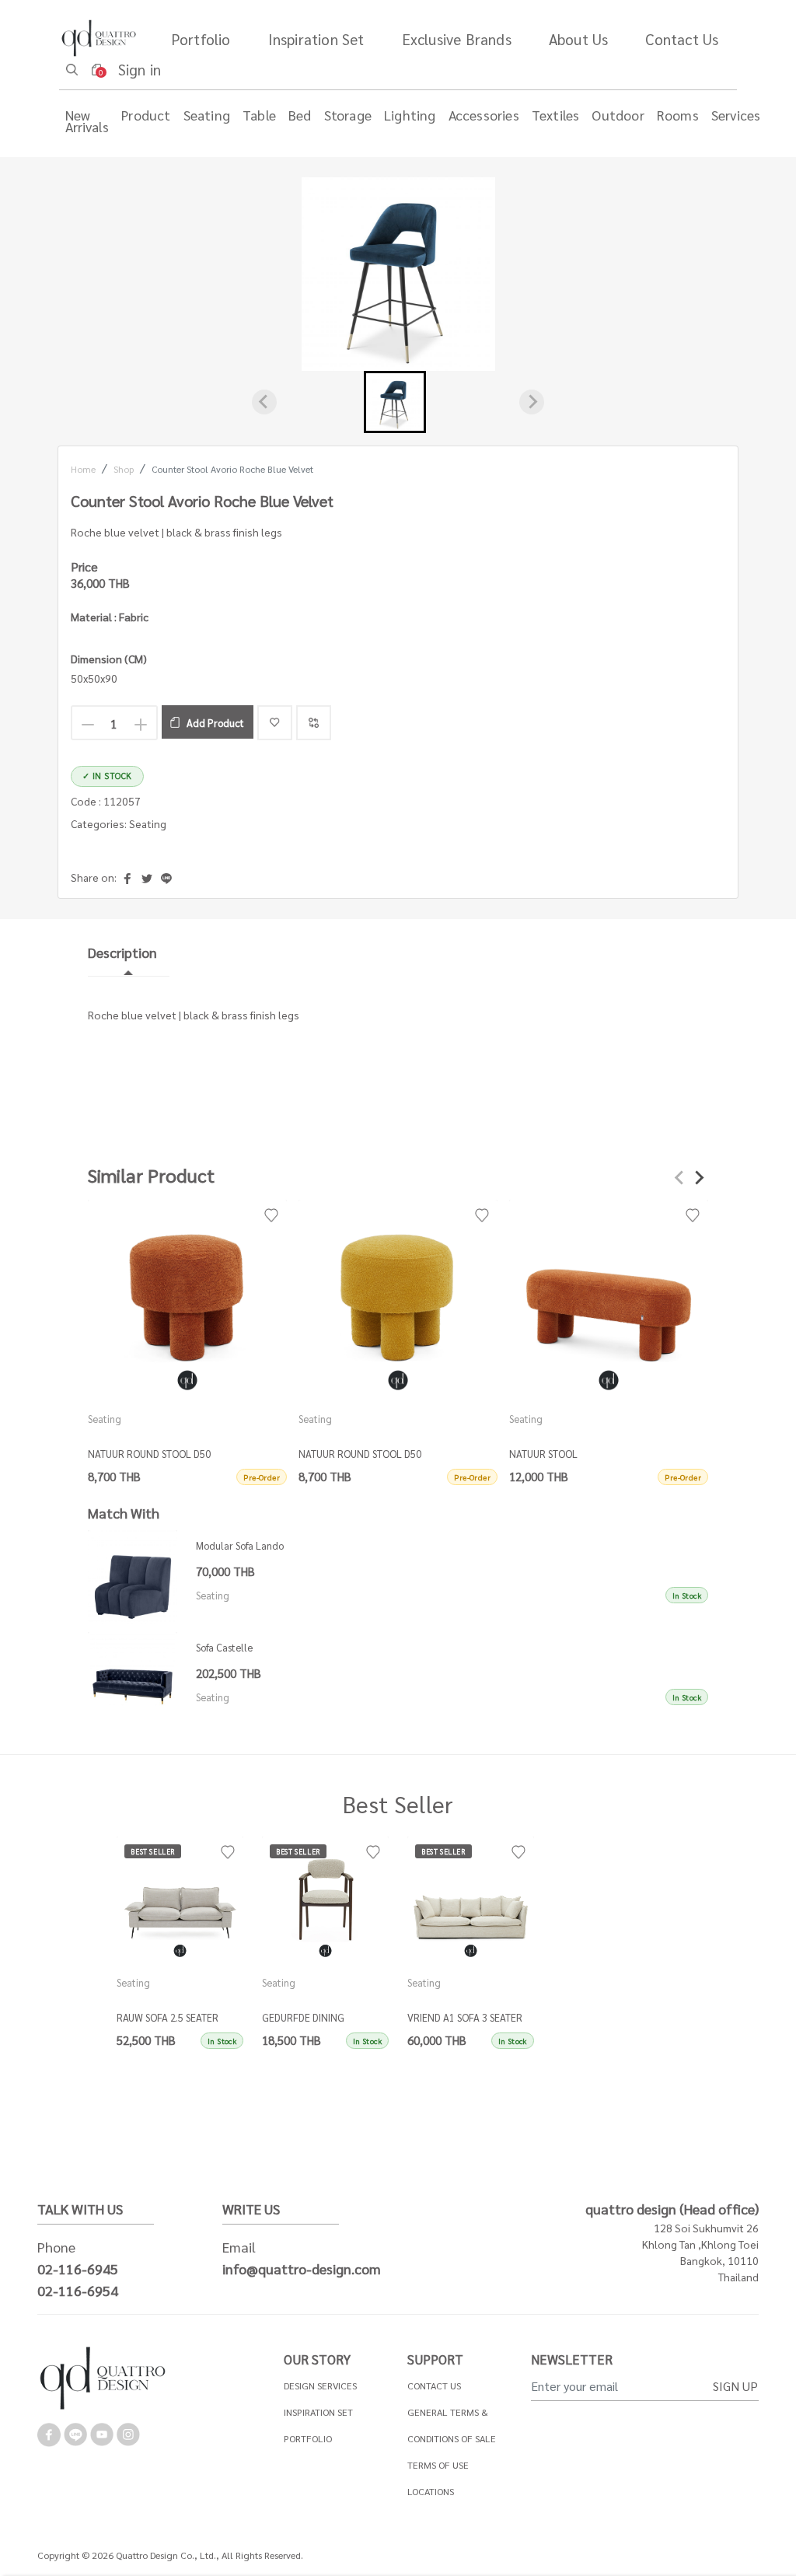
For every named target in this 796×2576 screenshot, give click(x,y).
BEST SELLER (153, 1851)
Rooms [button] (678, 115)
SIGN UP (735, 2386)
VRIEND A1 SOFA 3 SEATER (465, 2017)
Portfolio (201, 38)
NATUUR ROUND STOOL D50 (149, 1454)
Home (83, 469)
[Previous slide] (264, 402)
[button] (395, 402)
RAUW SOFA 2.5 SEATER (168, 2017)
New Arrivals (87, 121)
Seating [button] (207, 115)
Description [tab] (122, 952)
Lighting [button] (410, 115)
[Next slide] (532, 402)
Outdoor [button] (618, 115)
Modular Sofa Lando (240, 1545)
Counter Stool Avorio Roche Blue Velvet (232, 469)
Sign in (140, 69)
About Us (579, 38)
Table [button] (259, 115)
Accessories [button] (484, 115)
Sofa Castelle (224, 1647)
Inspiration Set (316, 38)
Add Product (215, 723)
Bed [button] (300, 115)
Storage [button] (348, 115)
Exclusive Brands (457, 38)
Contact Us (682, 38)
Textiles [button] (556, 115)
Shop (124, 469)
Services (736, 115)
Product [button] (146, 115)
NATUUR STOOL (543, 1454)
